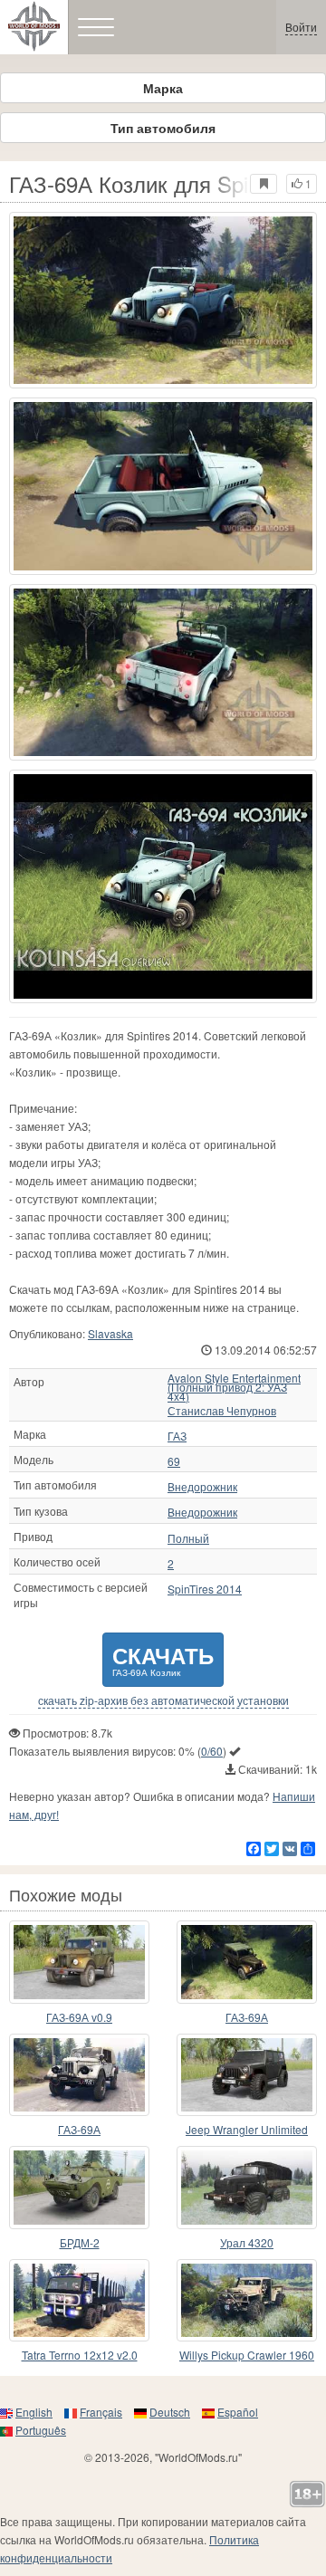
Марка (163, 88)
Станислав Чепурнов (222, 1411)
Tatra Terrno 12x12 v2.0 (80, 2355)
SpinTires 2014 (205, 1589)
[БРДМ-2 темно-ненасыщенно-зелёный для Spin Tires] (79, 2188)
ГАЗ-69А (247, 2017)
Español (238, 2412)
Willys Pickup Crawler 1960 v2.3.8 (247, 2356)
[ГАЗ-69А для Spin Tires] (247, 1962)
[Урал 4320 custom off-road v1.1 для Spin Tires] (247, 2188)
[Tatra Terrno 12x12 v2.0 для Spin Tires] (79, 2301)
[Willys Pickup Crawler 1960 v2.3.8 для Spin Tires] (247, 2301)
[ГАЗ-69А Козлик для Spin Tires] (163, 300)
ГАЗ (177, 1436)
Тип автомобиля (163, 128)
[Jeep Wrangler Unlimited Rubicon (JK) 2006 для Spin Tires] (247, 2075)
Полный (188, 1538)
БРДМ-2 (80, 2242)
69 (174, 1461)
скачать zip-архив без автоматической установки (163, 1700)
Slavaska (110, 1333)
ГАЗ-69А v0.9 (79, 2017)
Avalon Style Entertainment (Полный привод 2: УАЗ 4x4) (234, 1387)
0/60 (212, 1751)
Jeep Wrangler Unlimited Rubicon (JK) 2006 (247, 2130)
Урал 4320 (247, 2242)
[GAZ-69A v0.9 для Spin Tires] (79, 1962)
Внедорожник (202, 1487)
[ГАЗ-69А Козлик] (163, 886)
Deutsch (170, 2412)
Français (101, 2412)
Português (41, 2430)
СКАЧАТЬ (163, 1659)
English (34, 2412)
